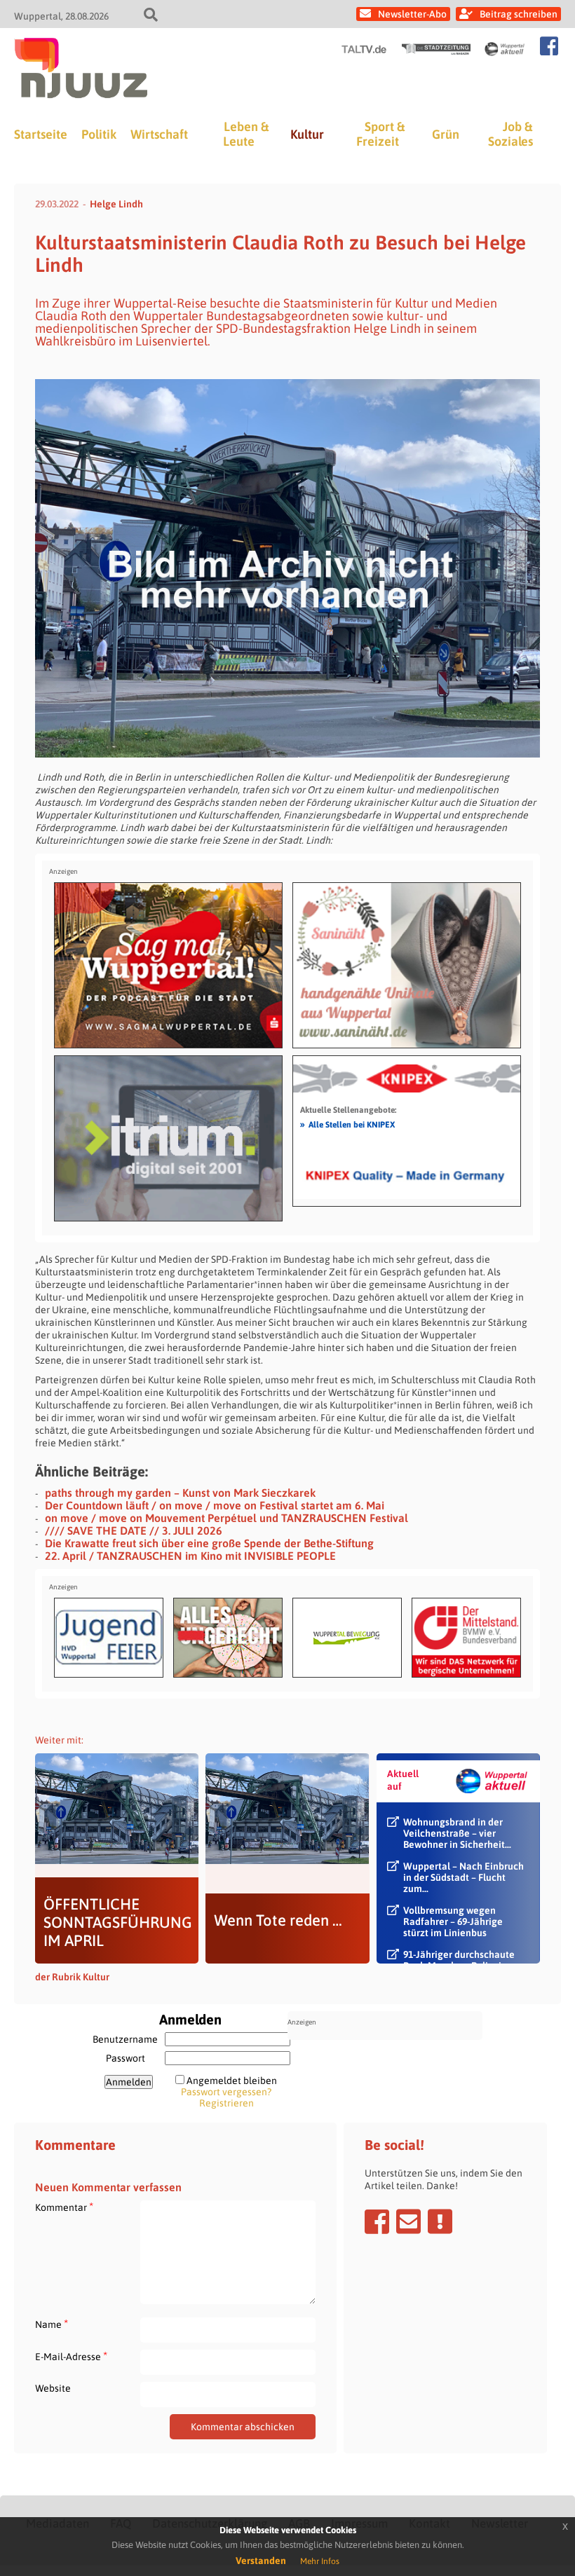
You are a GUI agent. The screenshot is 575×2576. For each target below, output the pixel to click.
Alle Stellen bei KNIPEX (347, 1124)
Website (53, 2388)
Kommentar (64, 2207)
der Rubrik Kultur (72, 1977)
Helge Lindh (116, 204)
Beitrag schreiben (519, 14)
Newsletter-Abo (412, 14)
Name (52, 2324)
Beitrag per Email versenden (408, 2221)
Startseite (41, 134)
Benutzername (125, 2039)
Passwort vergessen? (226, 2092)
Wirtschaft (159, 134)
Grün (446, 134)
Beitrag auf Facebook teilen (377, 2221)
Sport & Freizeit (380, 134)
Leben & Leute (246, 134)
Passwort (126, 2058)
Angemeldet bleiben (232, 2081)
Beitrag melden (440, 2221)
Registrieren (226, 2103)
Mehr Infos (320, 2561)
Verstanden (261, 2561)
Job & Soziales (510, 134)
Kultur (307, 134)
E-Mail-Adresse (71, 2356)
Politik (99, 134)
